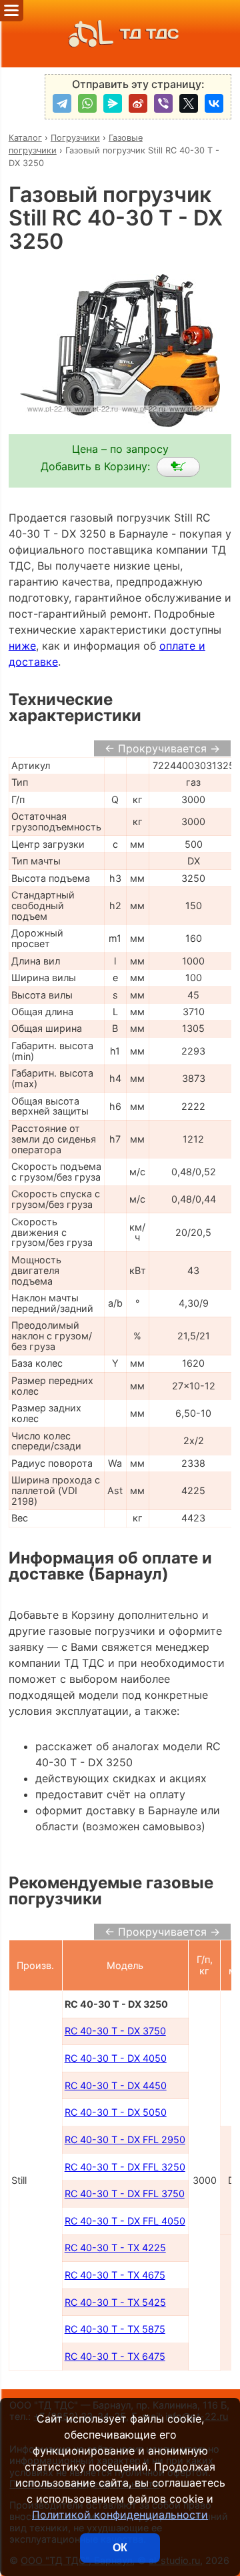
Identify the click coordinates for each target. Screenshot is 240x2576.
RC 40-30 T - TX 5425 (115, 2302)
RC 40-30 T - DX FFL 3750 (125, 2193)
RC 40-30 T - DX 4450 (116, 2085)
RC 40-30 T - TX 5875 (115, 2329)
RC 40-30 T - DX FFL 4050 (125, 2221)
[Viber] (163, 103)
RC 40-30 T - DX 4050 (116, 2058)
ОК (120, 2548)
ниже (22, 646)
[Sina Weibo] (138, 103)
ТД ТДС (149, 34)
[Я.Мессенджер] (113, 103)
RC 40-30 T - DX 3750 (115, 2031)
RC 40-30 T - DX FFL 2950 (125, 2139)
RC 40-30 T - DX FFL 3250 (125, 2167)
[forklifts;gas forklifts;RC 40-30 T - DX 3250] (178, 467)
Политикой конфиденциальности (120, 2515)
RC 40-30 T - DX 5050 (116, 2112)
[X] (189, 103)
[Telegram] (62, 103)
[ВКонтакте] (214, 103)
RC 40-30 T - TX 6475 (115, 2356)
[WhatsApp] (87, 103)
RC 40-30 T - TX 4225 (115, 2247)
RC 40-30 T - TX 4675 (115, 2275)
